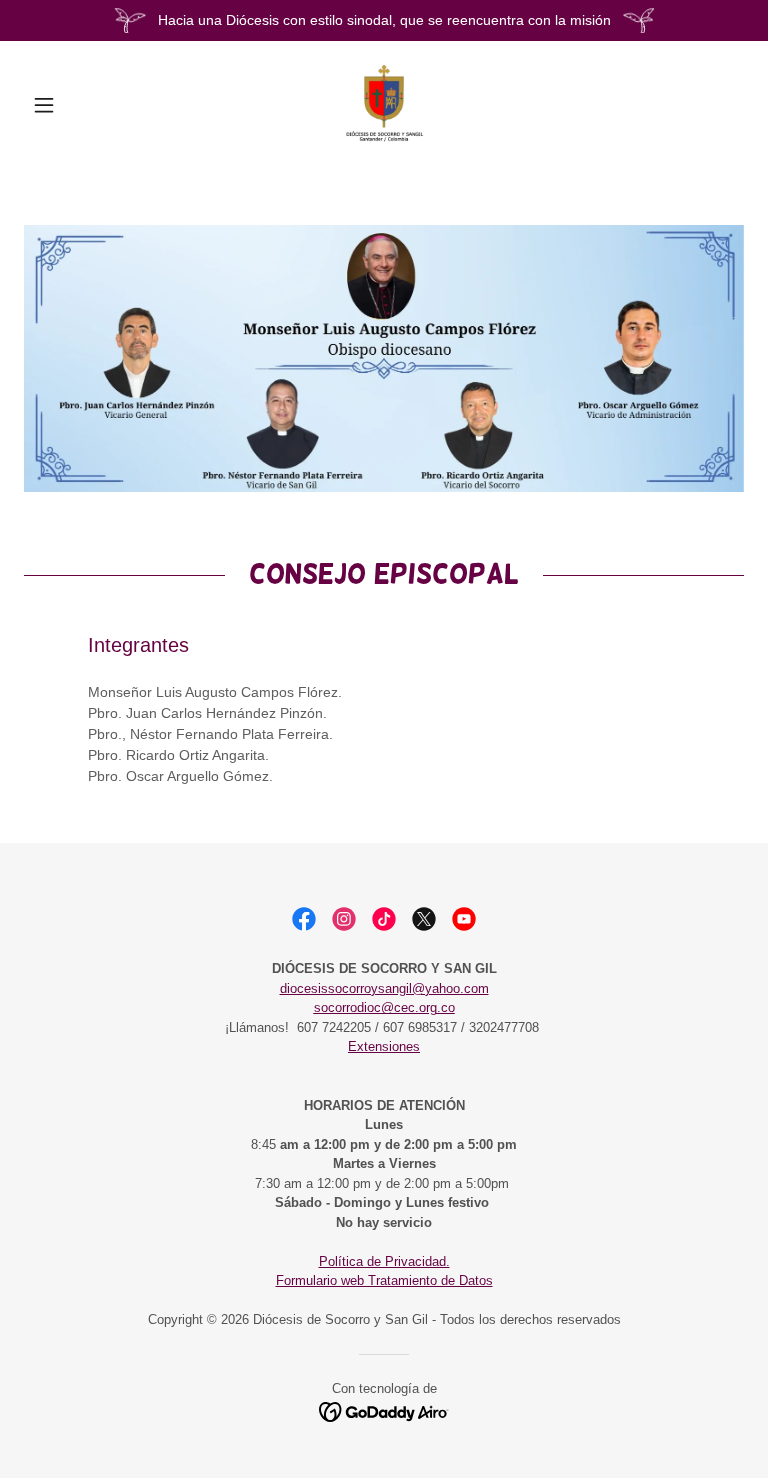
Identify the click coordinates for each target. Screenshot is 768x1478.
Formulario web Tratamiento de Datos (384, 1280)
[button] (78, 105)
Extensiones (384, 1046)
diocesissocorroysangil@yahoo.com (384, 988)
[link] (384, 105)
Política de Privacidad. (384, 1261)
